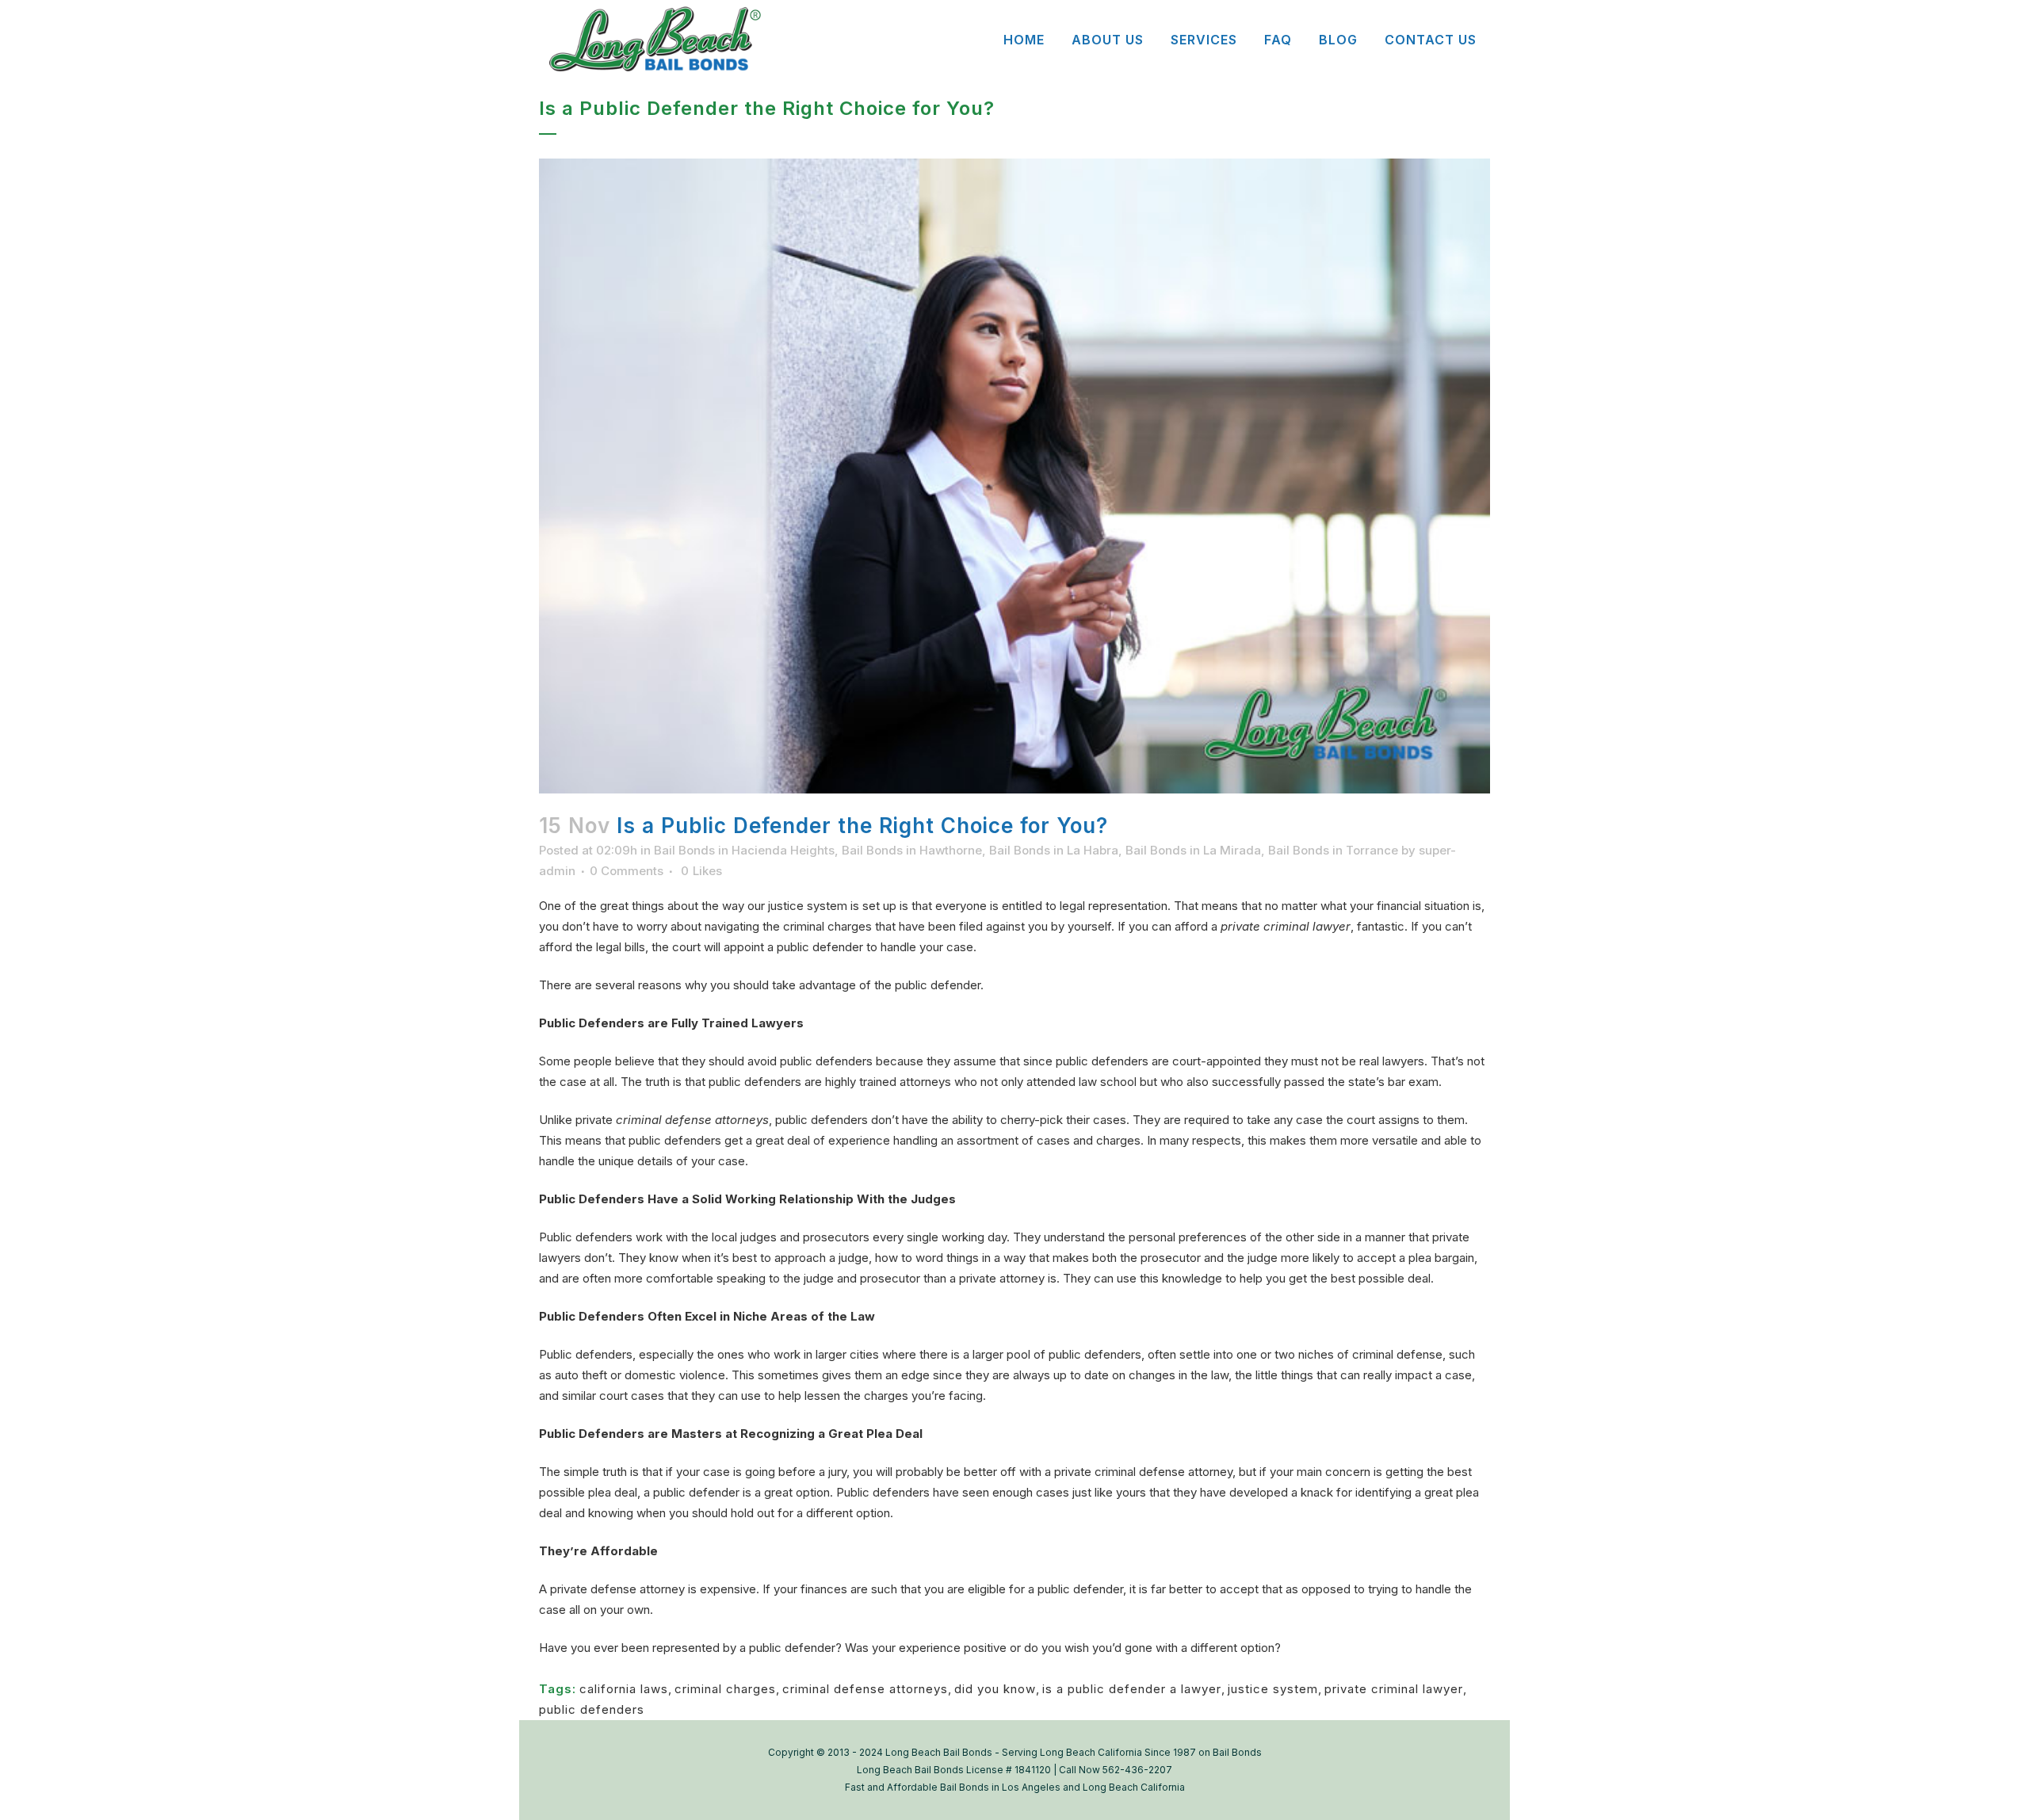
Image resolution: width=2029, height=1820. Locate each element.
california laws (624, 1689)
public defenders (592, 1709)
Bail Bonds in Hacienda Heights (744, 850)
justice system (1273, 1689)
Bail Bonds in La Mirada (1193, 850)
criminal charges (725, 1689)
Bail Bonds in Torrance (1333, 850)
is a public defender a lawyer (1132, 1689)
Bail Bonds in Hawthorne (912, 850)
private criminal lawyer (1394, 1689)
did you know (995, 1689)
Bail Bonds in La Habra (1054, 850)
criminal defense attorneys (865, 1689)
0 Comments (627, 871)
